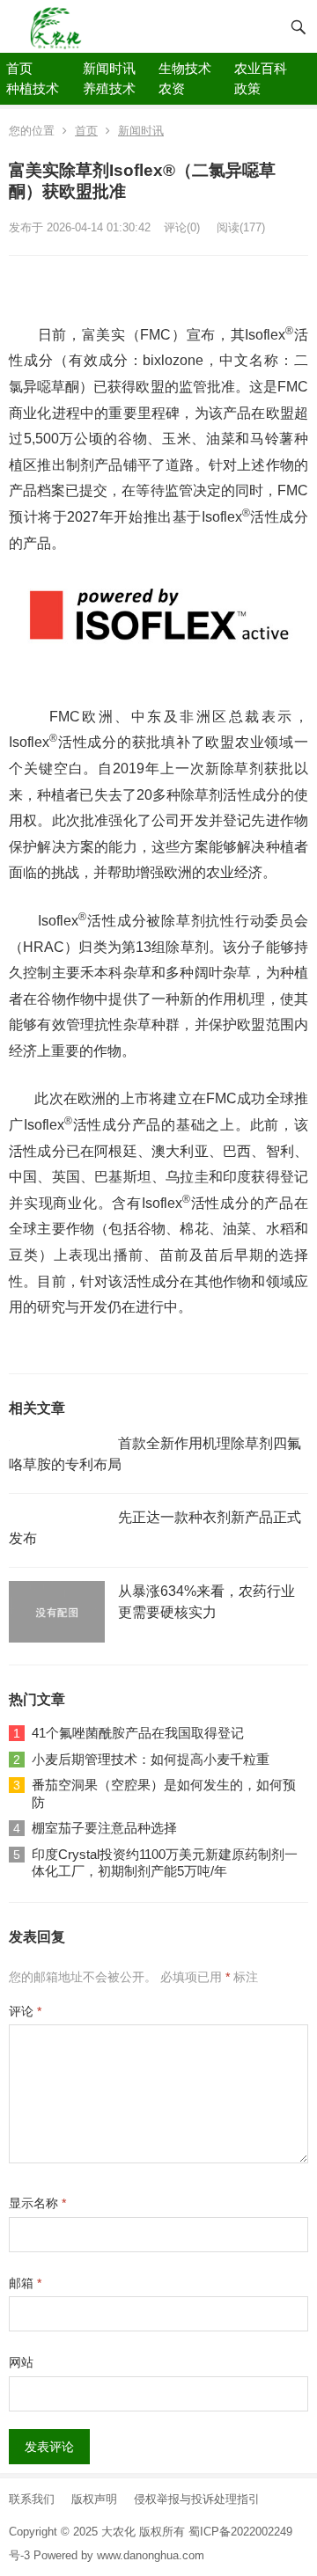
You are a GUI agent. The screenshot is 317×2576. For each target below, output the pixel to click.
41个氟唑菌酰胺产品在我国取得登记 (138, 1733)
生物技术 (185, 68)
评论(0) (182, 227)
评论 (25, 2011)
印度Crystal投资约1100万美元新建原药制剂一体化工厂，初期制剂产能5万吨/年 (165, 1863)
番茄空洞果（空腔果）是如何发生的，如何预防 (164, 1793)
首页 (19, 68)
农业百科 (261, 68)
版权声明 (94, 2499)
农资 (172, 88)
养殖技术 (109, 88)
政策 (247, 88)
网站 (21, 2362)
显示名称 (37, 2203)
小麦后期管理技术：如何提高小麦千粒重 (151, 1759)
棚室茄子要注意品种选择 (104, 1828)
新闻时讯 (109, 68)
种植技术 (33, 88)
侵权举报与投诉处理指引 (197, 2499)
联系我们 (32, 2499)
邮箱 (25, 2283)
